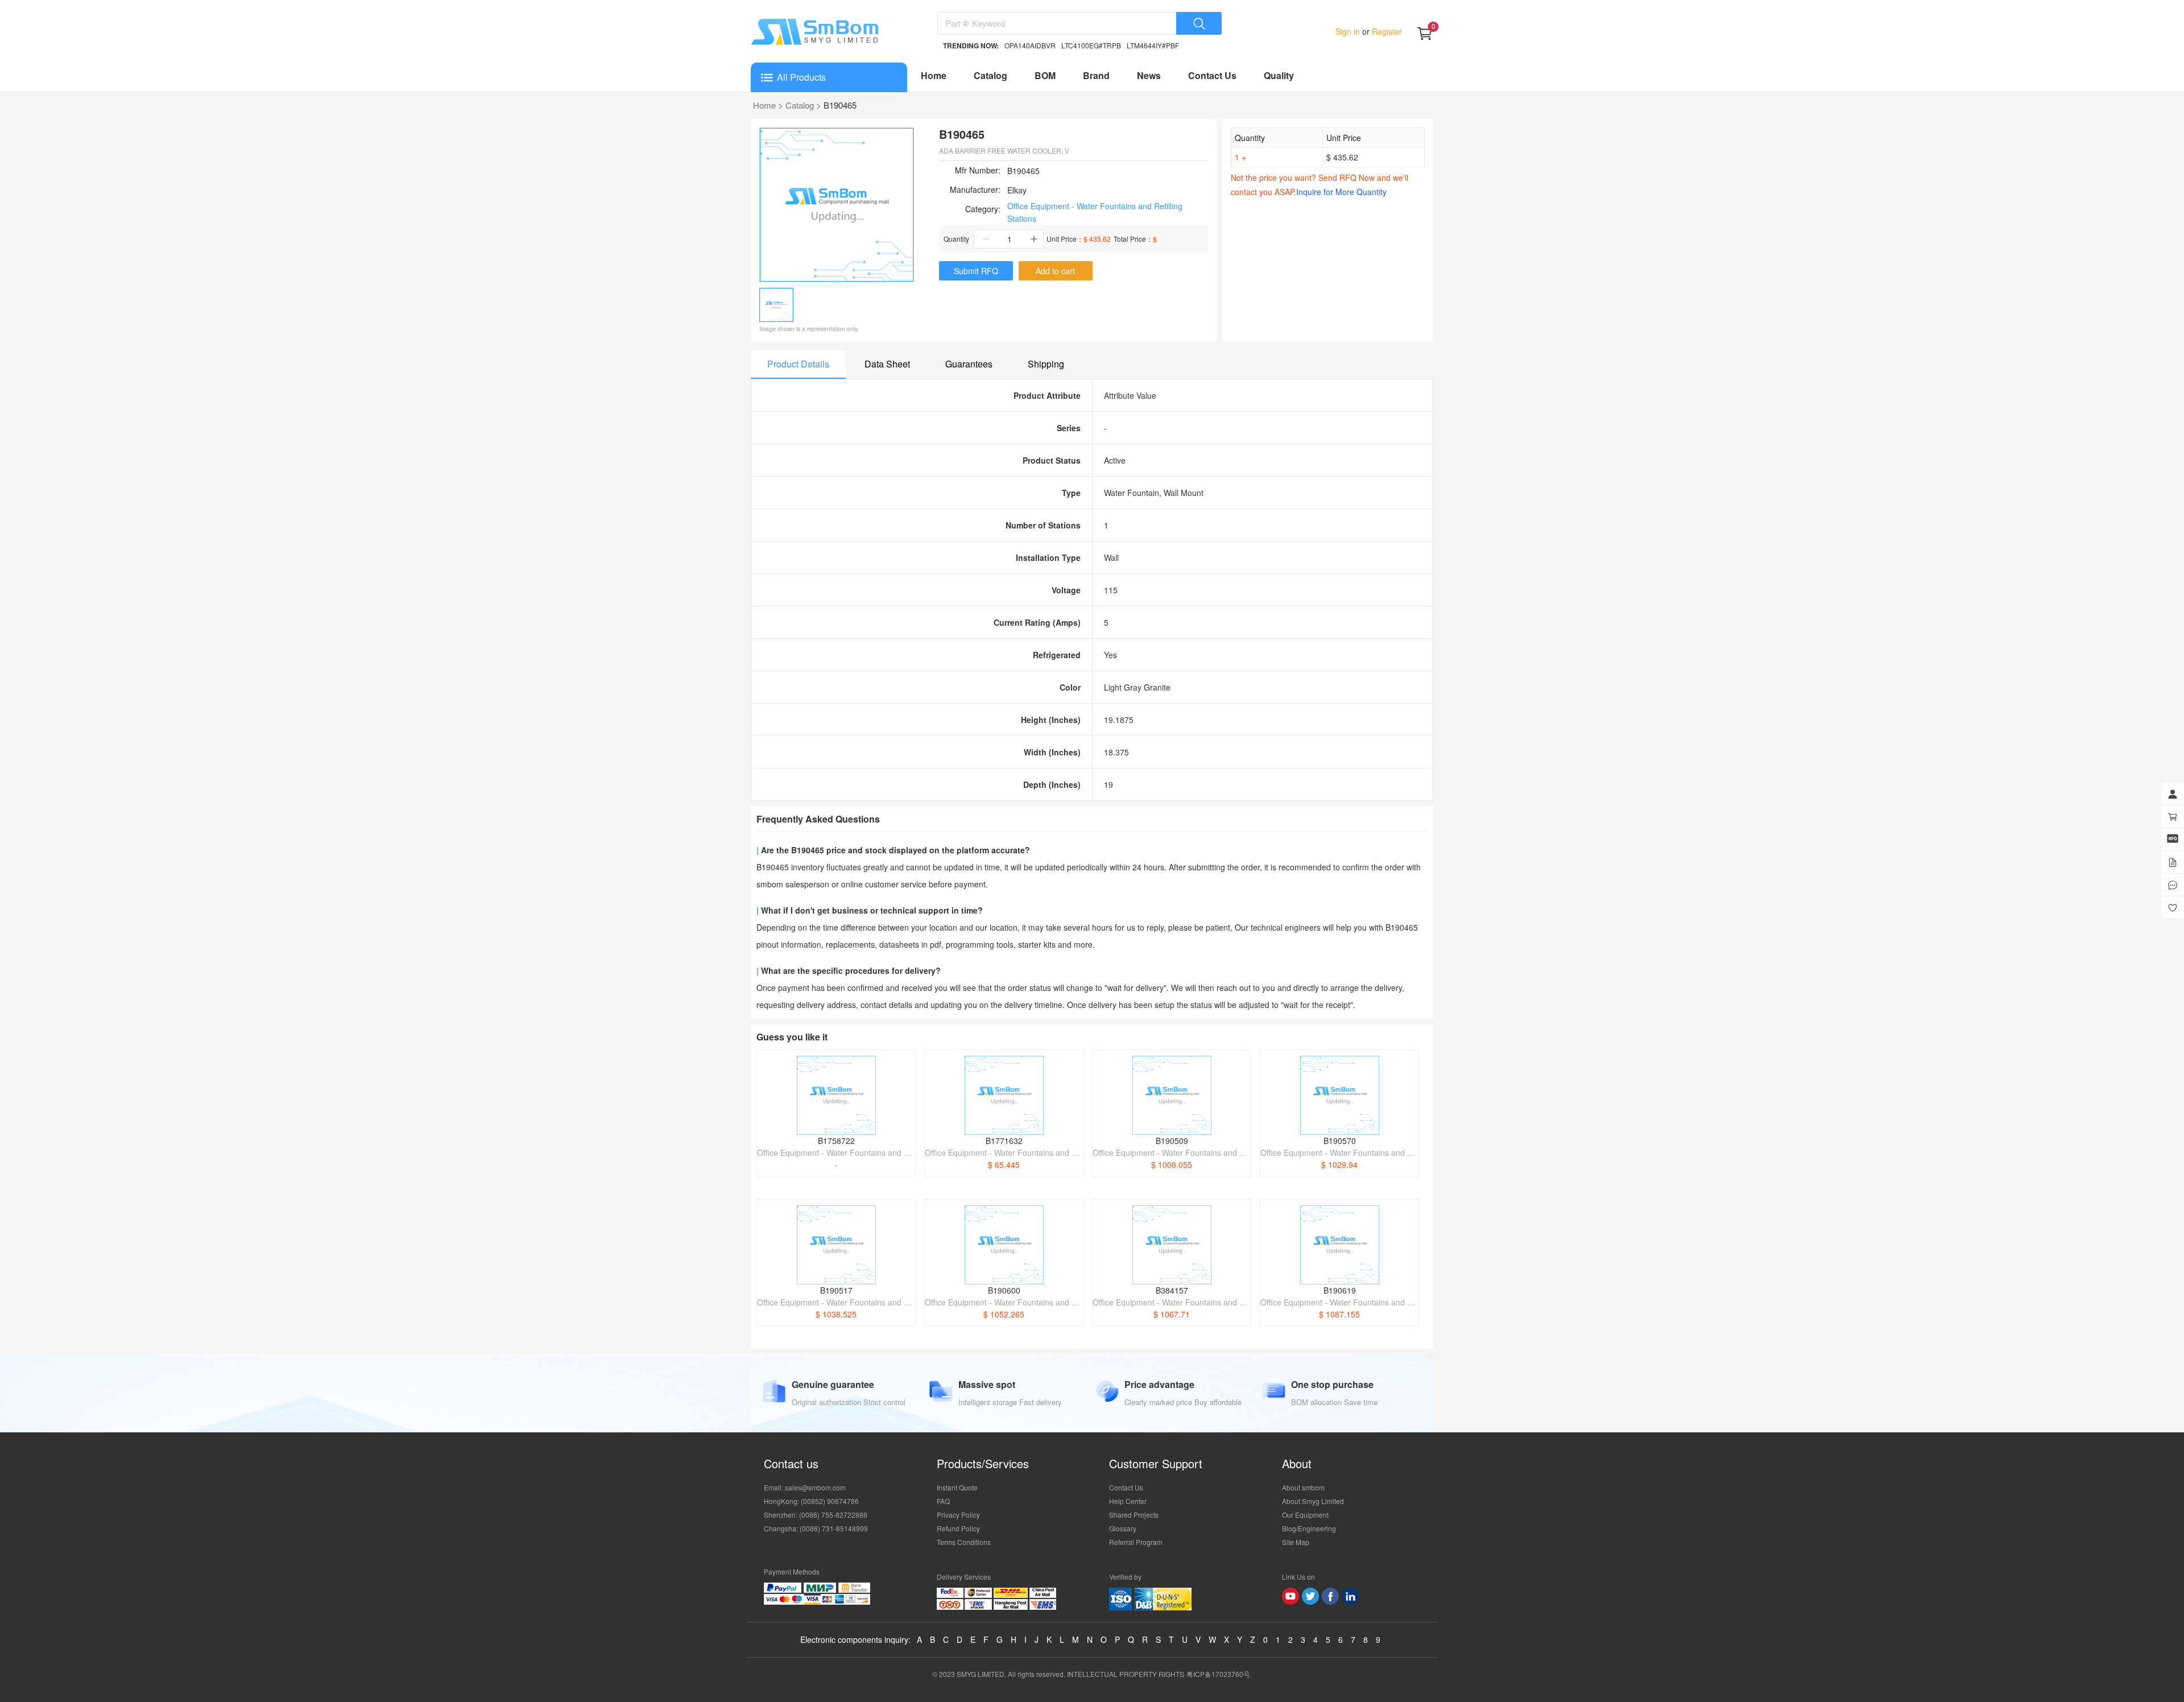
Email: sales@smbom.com (805, 1487)
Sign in (1349, 31)
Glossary (1123, 1528)
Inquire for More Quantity (1341, 192)
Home (934, 75)
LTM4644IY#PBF (1153, 45)
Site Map (1296, 1542)
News (1149, 75)
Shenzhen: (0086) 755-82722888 (816, 1515)
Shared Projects (1134, 1515)
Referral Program (1136, 1542)
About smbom (1303, 1487)
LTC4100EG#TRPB (1091, 45)
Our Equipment (1305, 1515)
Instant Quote (957, 1487)
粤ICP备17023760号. (1219, 1674)
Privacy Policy (958, 1515)
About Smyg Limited (1313, 1501)
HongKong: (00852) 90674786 (811, 1501)
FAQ (943, 1501)
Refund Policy (958, 1528)
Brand (1096, 75)
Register (1386, 31)
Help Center (1128, 1501)
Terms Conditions (964, 1542)
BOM (1045, 75)
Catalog (990, 75)
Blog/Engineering (1309, 1528)
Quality (1279, 75)
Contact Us (1212, 75)
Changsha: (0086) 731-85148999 (816, 1528)
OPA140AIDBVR (1030, 45)
